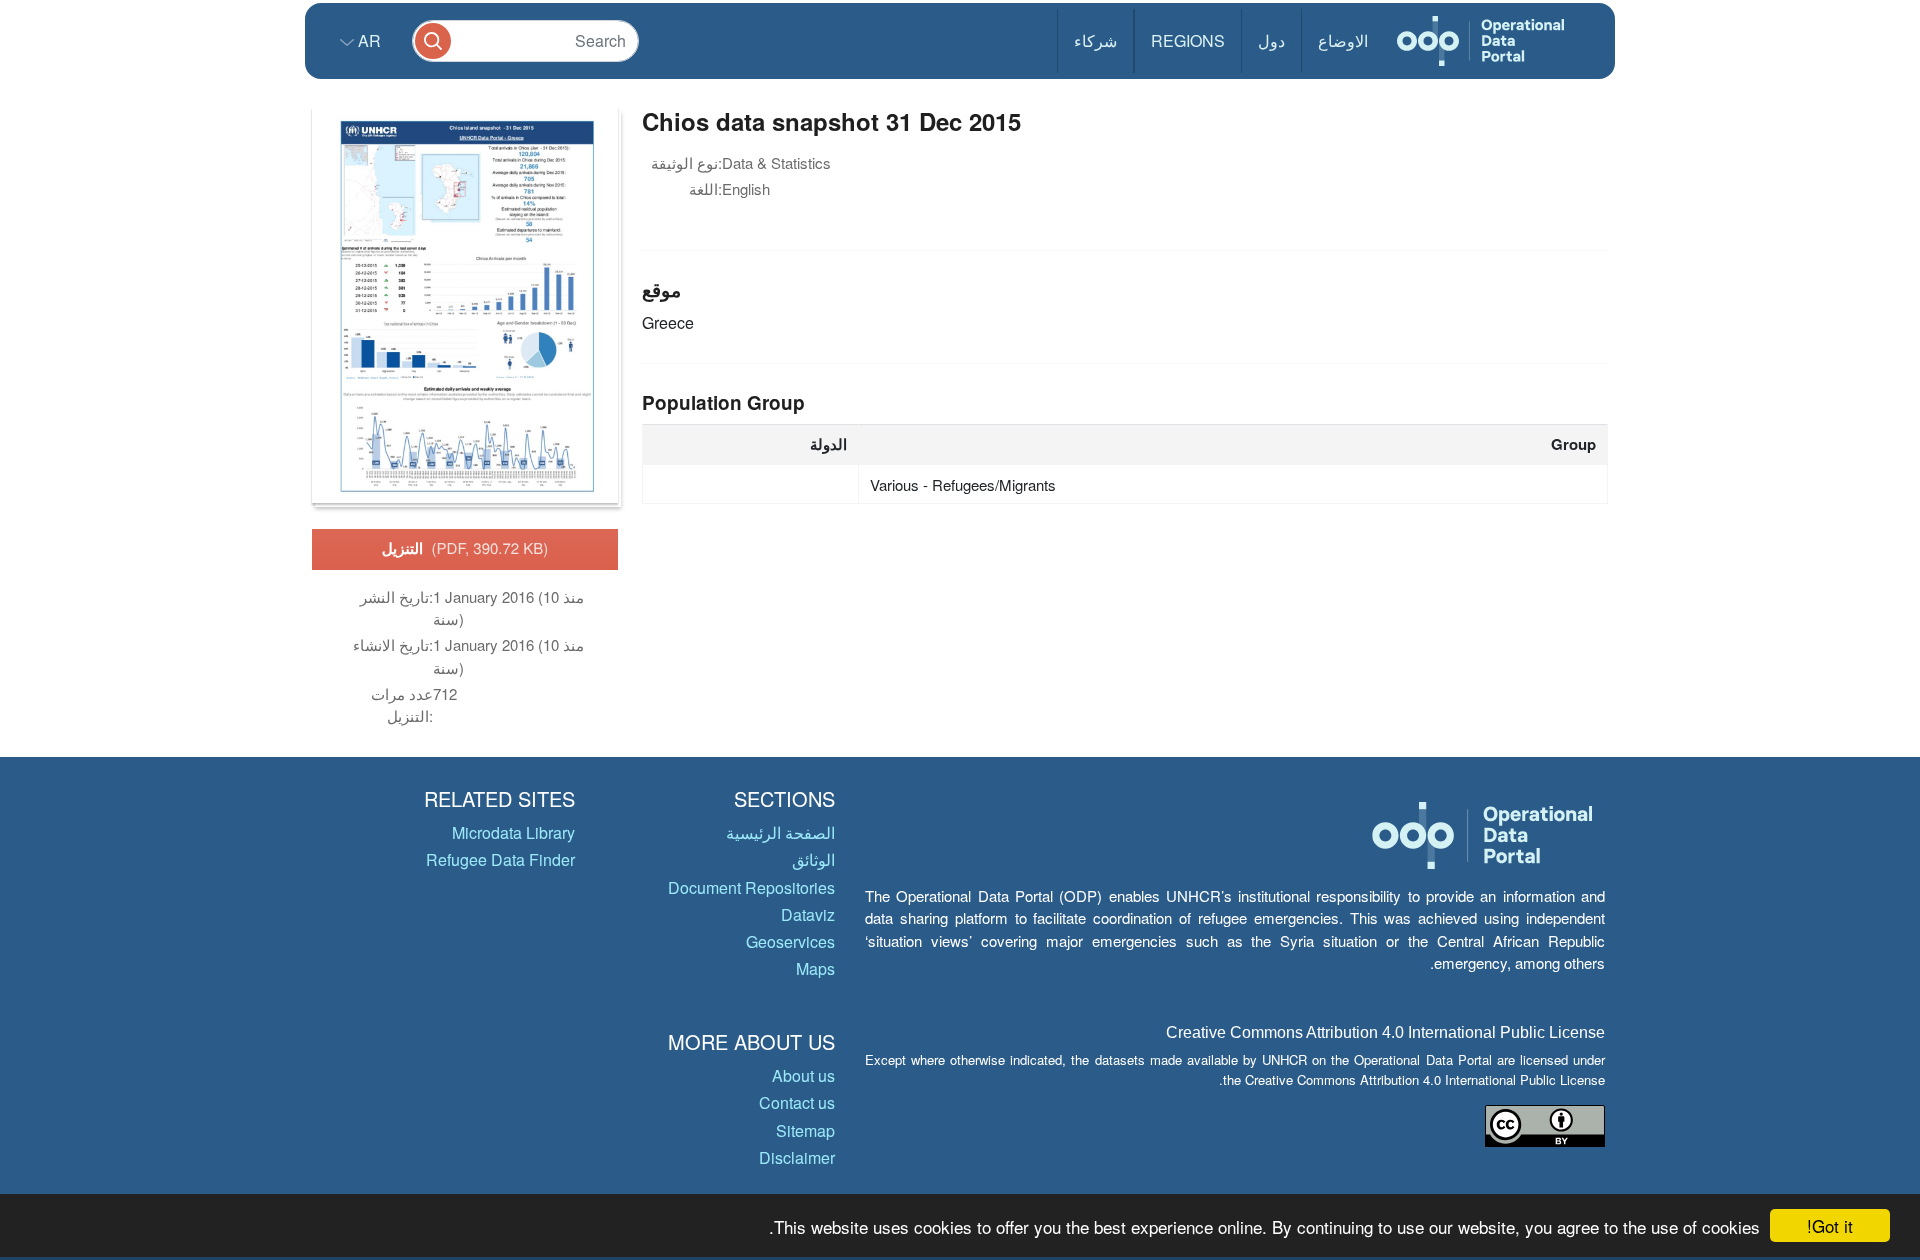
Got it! (1830, 1225)
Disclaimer (797, 1157)
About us (803, 1075)
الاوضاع (1343, 40)
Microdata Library (513, 832)
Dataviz (808, 914)
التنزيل (465, 548)
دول (1271, 40)
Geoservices (790, 941)
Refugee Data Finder (500, 859)
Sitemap (805, 1130)
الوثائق (813, 859)
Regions (1188, 40)
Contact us (797, 1102)
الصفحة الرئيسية (780, 832)
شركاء (1095, 40)
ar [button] (367, 40)
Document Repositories (751, 887)
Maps (815, 968)
